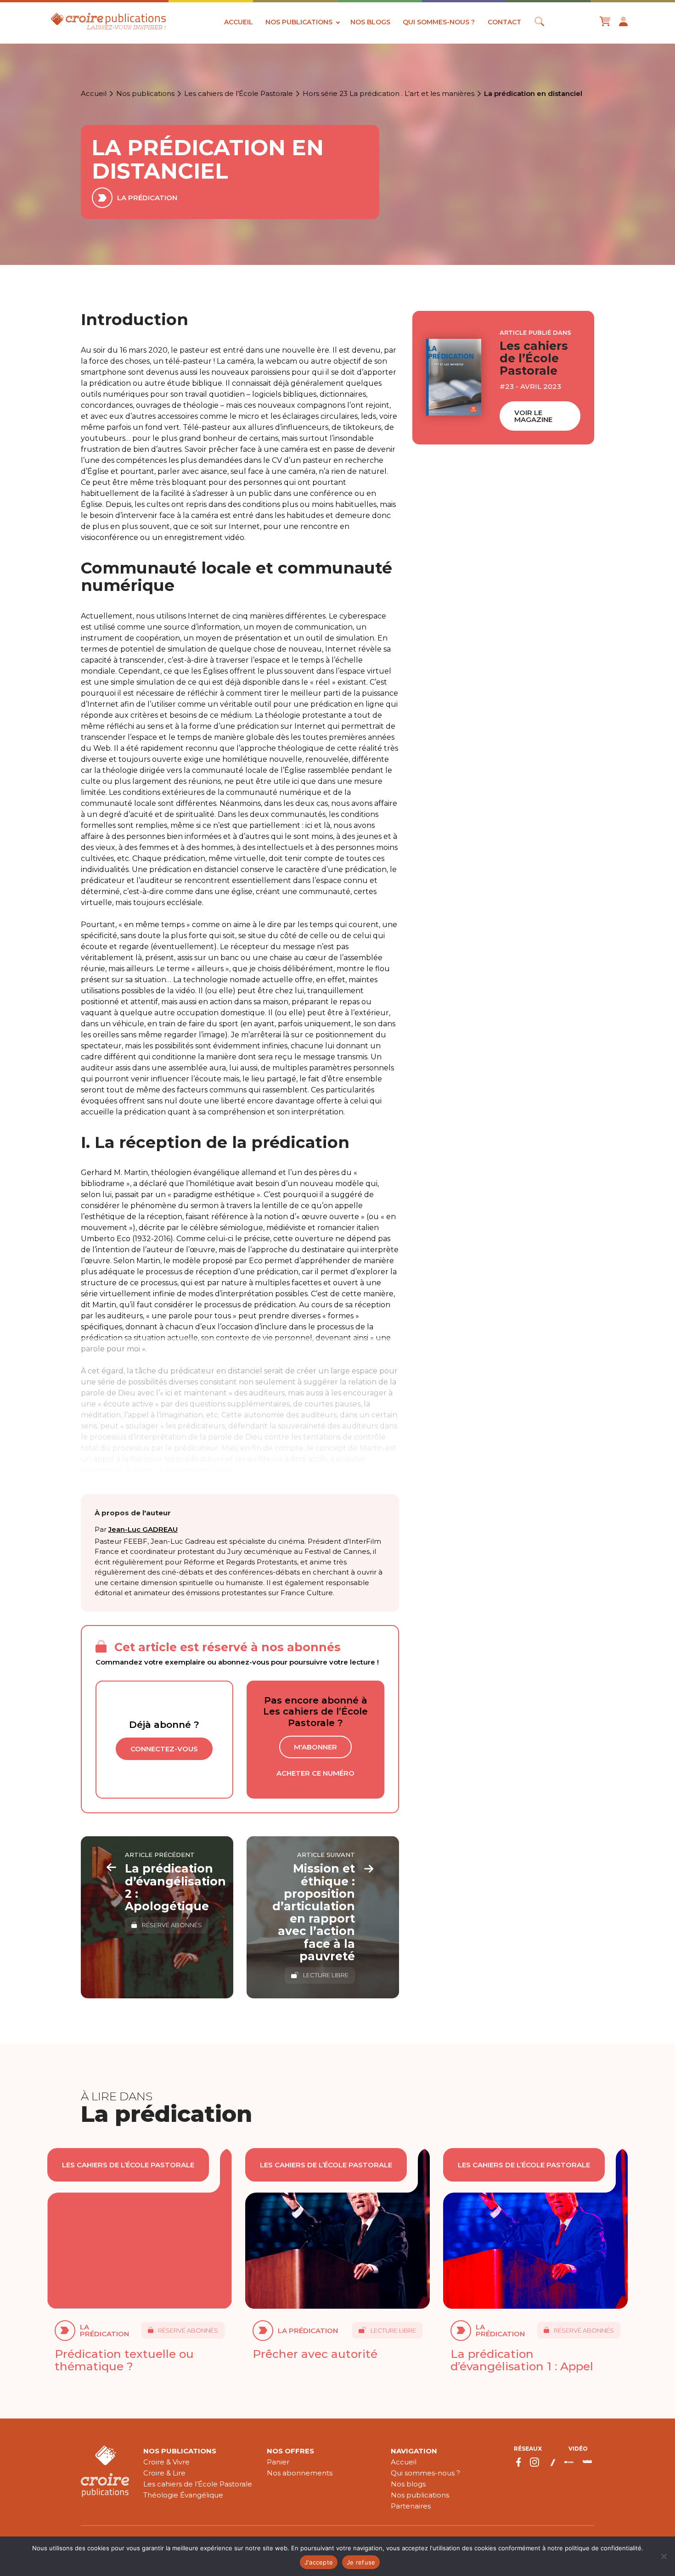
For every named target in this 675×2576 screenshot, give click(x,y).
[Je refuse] (664, 2556)
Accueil (239, 22)
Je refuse (361, 2562)
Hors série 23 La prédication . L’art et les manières (388, 94)
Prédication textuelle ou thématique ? (124, 2360)
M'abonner (315, 1747)
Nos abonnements (300, 2473)
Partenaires (411, 2506)
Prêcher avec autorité (315, 2354)
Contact (504, 22)
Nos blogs (370, 22)
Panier (278, 2462)
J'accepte (319, 2562)
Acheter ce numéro (315, 1773)
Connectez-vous (164, 1749)
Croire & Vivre (166, 2462)
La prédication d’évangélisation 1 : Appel (522, 2360)
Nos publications (299, 22)
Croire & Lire (164, 2473)
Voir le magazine (533, 416)
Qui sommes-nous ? (439, 22)
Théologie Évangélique (183, 2495)
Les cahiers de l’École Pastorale (239, 94)
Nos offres (290, 2451)
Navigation (414, 2451)
